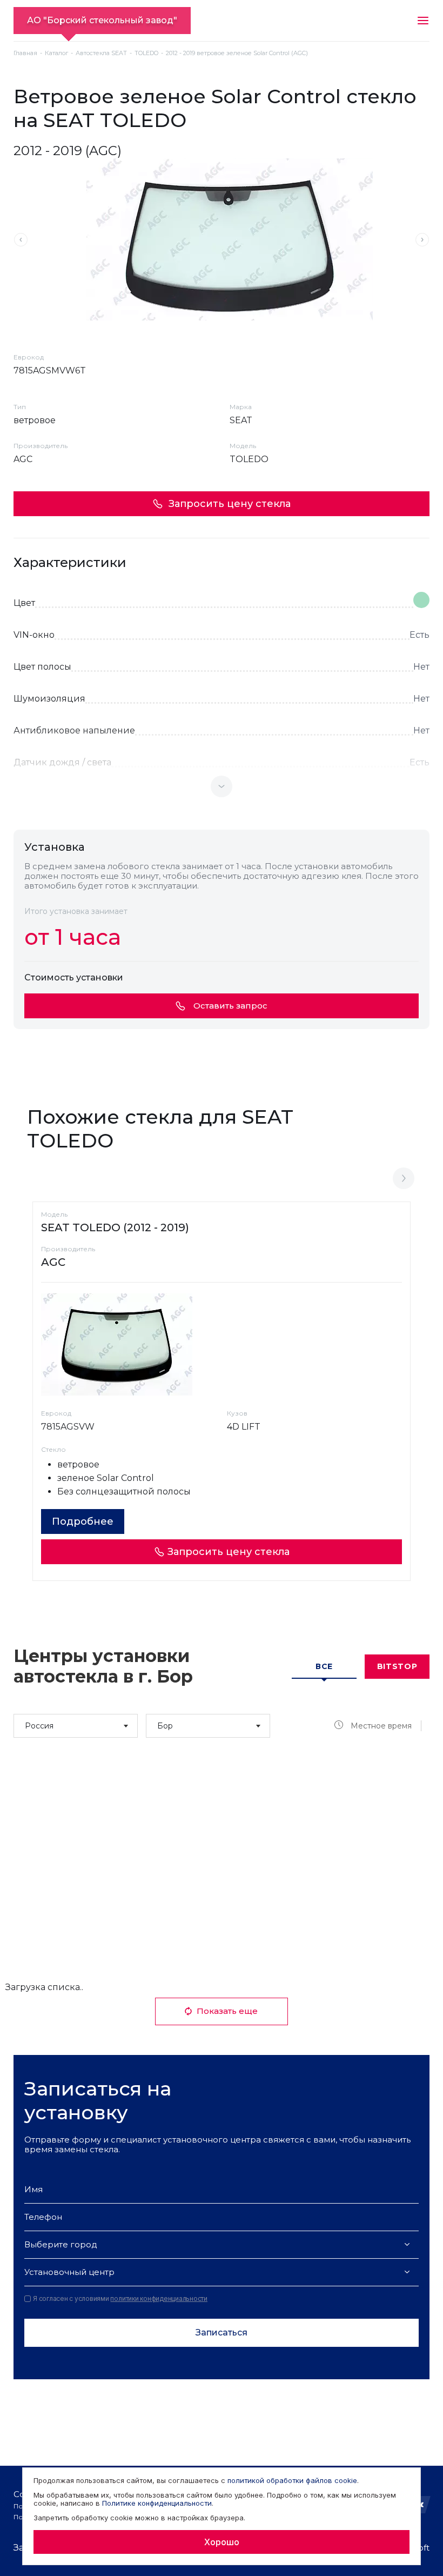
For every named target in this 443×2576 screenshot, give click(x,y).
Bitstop (397, 1666)
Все (324, 1666)
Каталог (56, 53)
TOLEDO (146, 53)
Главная (25, 53)
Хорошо (222, 2542)
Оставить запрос (230, 1006)
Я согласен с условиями (120, 2299)
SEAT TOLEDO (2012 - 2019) (115, 1227)
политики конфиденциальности (159, 2298)
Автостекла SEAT (101, 53)
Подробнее (83, 1521)
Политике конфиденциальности (157, 2503)
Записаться (222, 2333)
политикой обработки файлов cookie (292, 2480)
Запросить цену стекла (230, 504)
